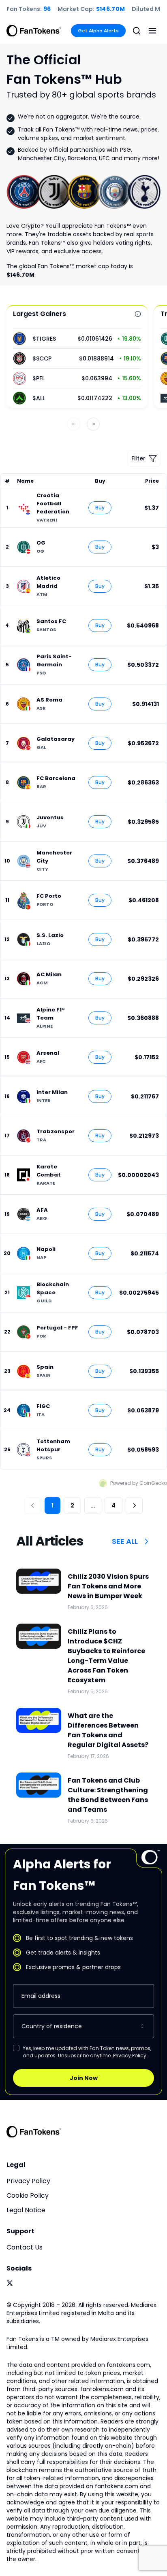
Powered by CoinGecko (139, 1483)
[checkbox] (16, 2048)
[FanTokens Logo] (34, 2132)
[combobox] (83, 2026)
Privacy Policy (130, 2055)
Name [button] (25, 481)
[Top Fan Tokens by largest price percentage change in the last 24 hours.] (138, 314)
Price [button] (152, 481)
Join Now (84, 2078)
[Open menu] (152, 31)
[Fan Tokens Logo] (34, 31)
